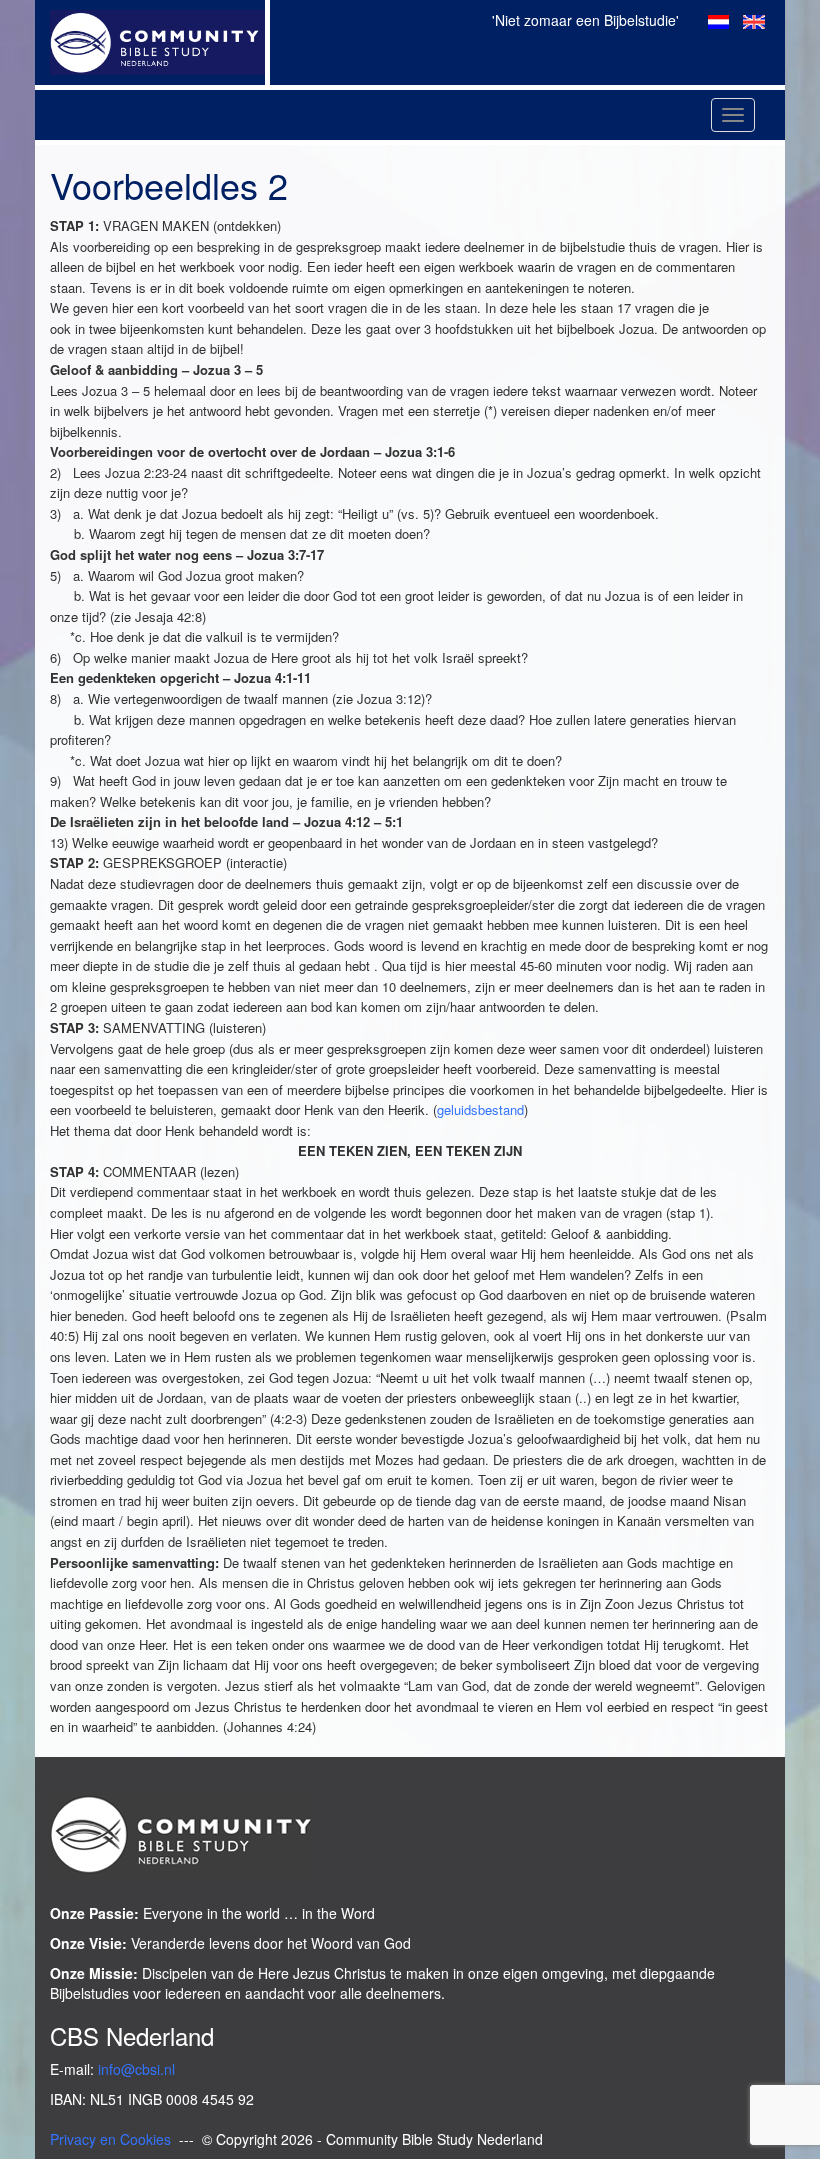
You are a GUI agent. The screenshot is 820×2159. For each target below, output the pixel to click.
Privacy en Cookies (110, 2139)
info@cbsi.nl (136, 2069)
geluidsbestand (480, 1109)
